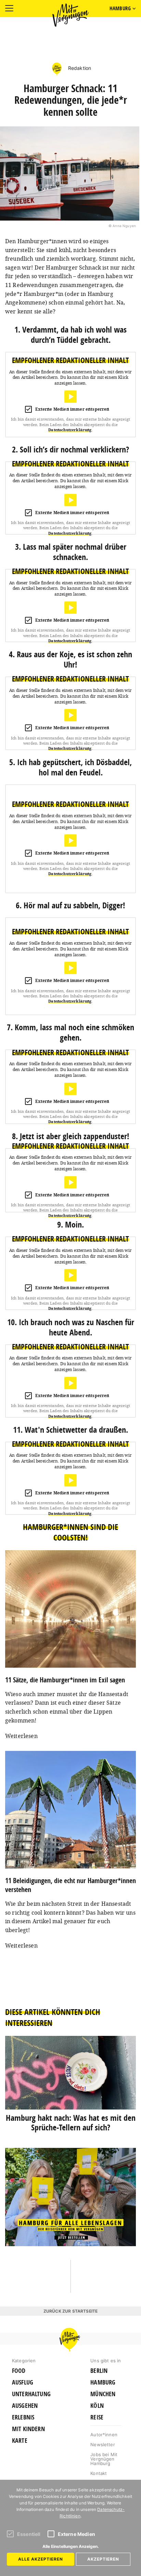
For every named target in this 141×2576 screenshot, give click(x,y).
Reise (97, 2417)
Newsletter (103, 2444)
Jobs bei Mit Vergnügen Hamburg (104, 2459)
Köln (97, 2406)
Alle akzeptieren (41, 2559)
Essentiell (29, 2534)
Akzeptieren (103, 2559)
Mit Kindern (28, 2429)
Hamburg (103, 2382)
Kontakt (99, 2473)
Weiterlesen (21, 1736)
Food (19, 2371)
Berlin (99, 2371)
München (103, 2394)
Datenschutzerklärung (70, 430)
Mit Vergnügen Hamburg (70, 15)
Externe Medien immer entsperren (72, 409)
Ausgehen (25, 2406)
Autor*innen (104, 2435)
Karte (20, 2441)
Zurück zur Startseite (70, 2311)
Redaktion (79, 68)
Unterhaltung (31, 2394)
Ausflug (23, 2382)
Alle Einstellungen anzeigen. (71, 2546)
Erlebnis (23, 2417)
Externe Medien (76, 2534)
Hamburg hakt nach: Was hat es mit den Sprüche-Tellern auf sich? (71, 2123)
